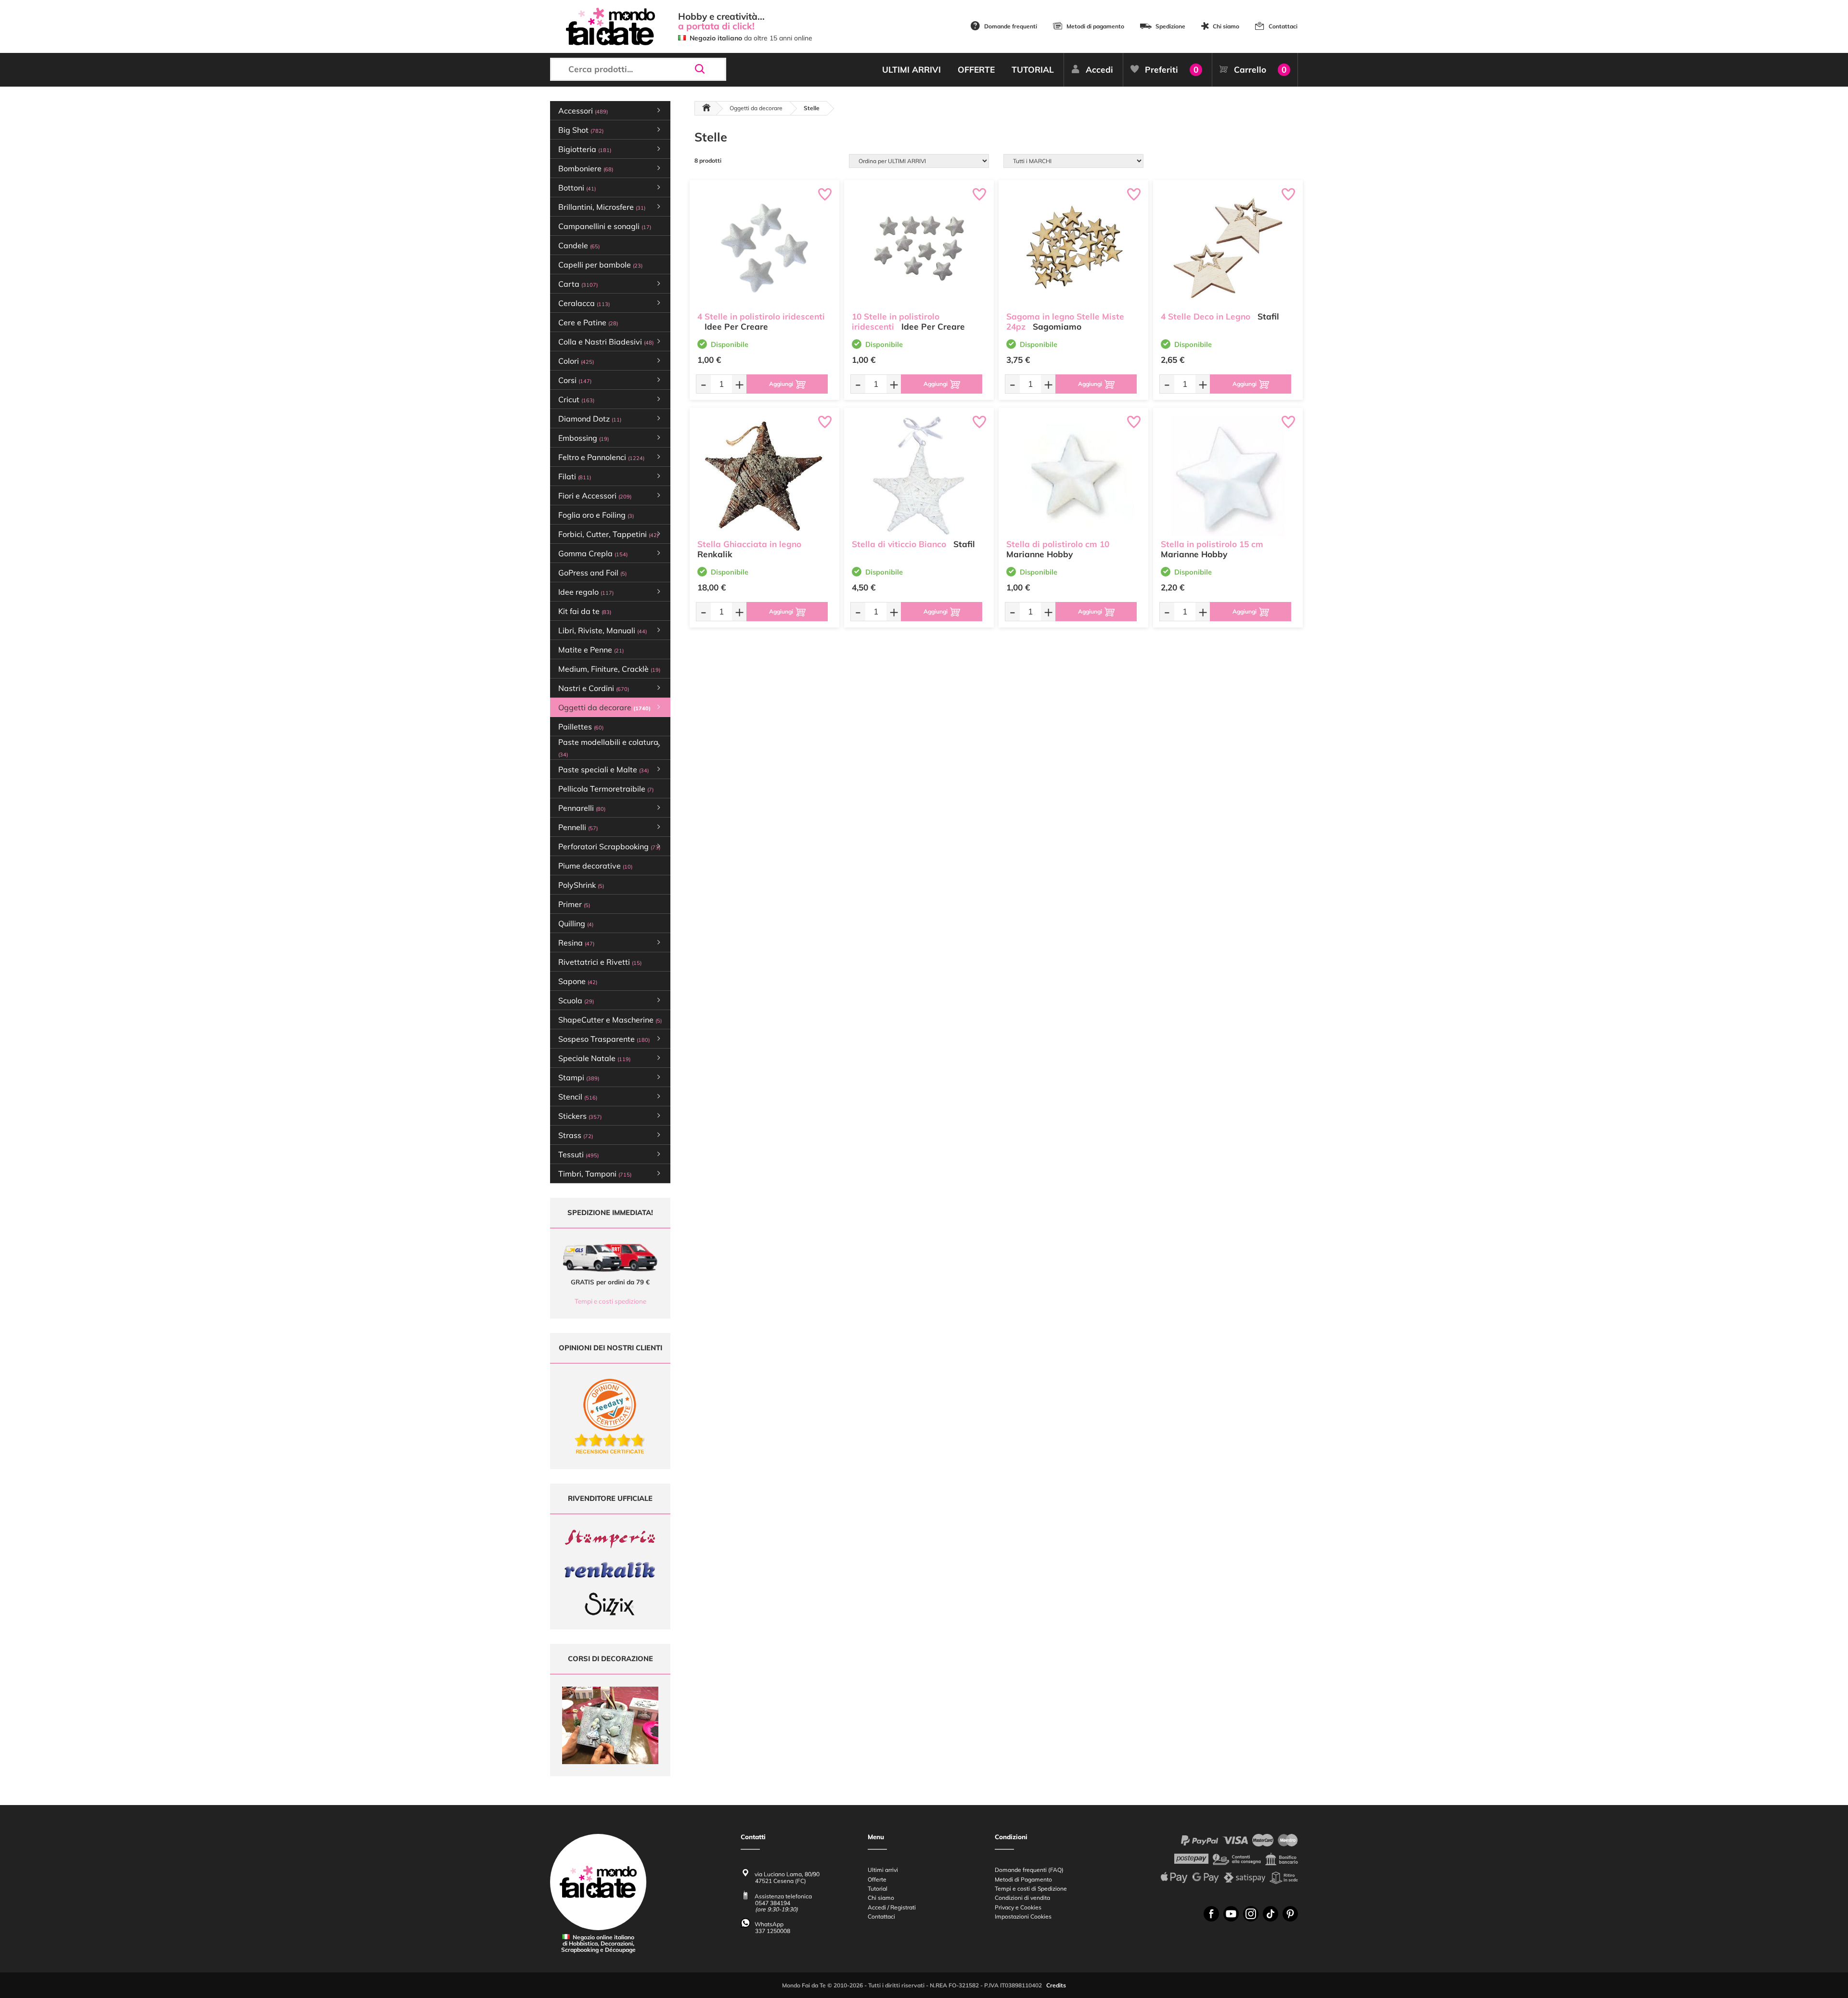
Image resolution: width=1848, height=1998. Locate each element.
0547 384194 (773, 1903)
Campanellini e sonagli (605, 226)
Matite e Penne (591, 650)
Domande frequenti (1011, 26)
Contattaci (1283, 26)
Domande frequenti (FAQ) (1029, 1870)
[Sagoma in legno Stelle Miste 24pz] (1073, 248)
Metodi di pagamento (1095, 26)
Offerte (877, 1879)
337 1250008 (773, 1931)
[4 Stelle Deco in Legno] (1228, 248)
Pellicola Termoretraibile (606, 789)
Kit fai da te (585, 611)
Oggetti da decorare (756, 108)
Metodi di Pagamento (1023, 1879)
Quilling (576, 923)
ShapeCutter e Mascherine (610, 1020)
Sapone (578, 981)
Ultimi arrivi (883, 1870)
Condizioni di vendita (1022, 1898)
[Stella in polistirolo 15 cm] (1228, 476)
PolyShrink (581, 885)
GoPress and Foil (592, 573)
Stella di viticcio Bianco (899, 544)
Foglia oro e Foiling (596, 515)
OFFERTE (976, 70)
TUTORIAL (1033, 70)
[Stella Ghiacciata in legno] (764, 476)
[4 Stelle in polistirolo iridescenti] (764, 248)
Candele (579, 245)
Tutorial (878, 1889)
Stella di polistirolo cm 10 (1058, 544)
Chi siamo (1226, 26)
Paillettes (581, 727)
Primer (574, 904)
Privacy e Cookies (1018, 1907)
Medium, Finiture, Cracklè (609, 669)
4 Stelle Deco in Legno (1206, 316)
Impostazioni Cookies (1023, 1916)
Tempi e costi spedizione (610, 1301)
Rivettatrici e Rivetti (600, 962)
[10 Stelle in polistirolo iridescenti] (919, 248)
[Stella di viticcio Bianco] (919, 476)
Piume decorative (595, 866)
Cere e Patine (588, 322)
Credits (1056, 1985)
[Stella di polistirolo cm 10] (1073, 476)
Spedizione (1170, 26)
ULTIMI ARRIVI (911, 70)
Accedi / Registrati (892, 1907)
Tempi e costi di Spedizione (1031, 1889)
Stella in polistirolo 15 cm (1212, 544)
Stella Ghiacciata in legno (749, 544)
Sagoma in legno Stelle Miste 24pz (1065, 321)
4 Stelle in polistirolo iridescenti (761, 316)
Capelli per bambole (600, 265)
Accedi (1099, 70)
